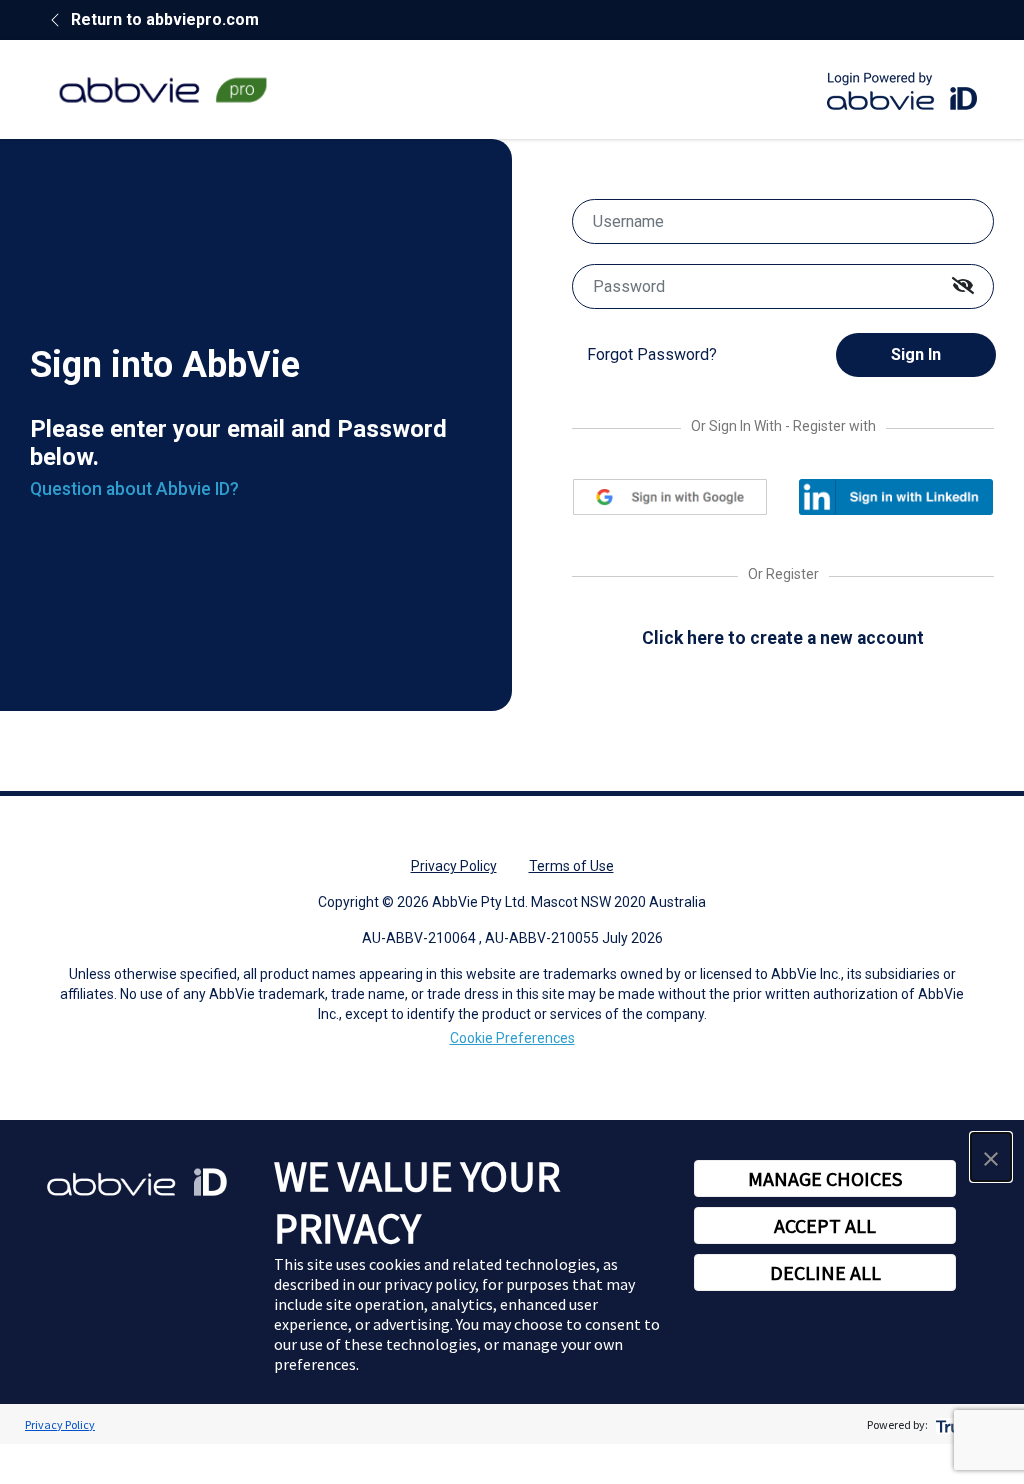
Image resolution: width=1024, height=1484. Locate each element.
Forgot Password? (652, 354)
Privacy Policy (454, 866)
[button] (991, 1157)
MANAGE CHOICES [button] (825, 1178)
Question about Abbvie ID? (134, 489)
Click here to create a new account (783, 638)
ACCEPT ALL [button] (825, 1225)
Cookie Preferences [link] (512, 1038)
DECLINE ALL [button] (825, 1272)
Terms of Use (571, 866)
